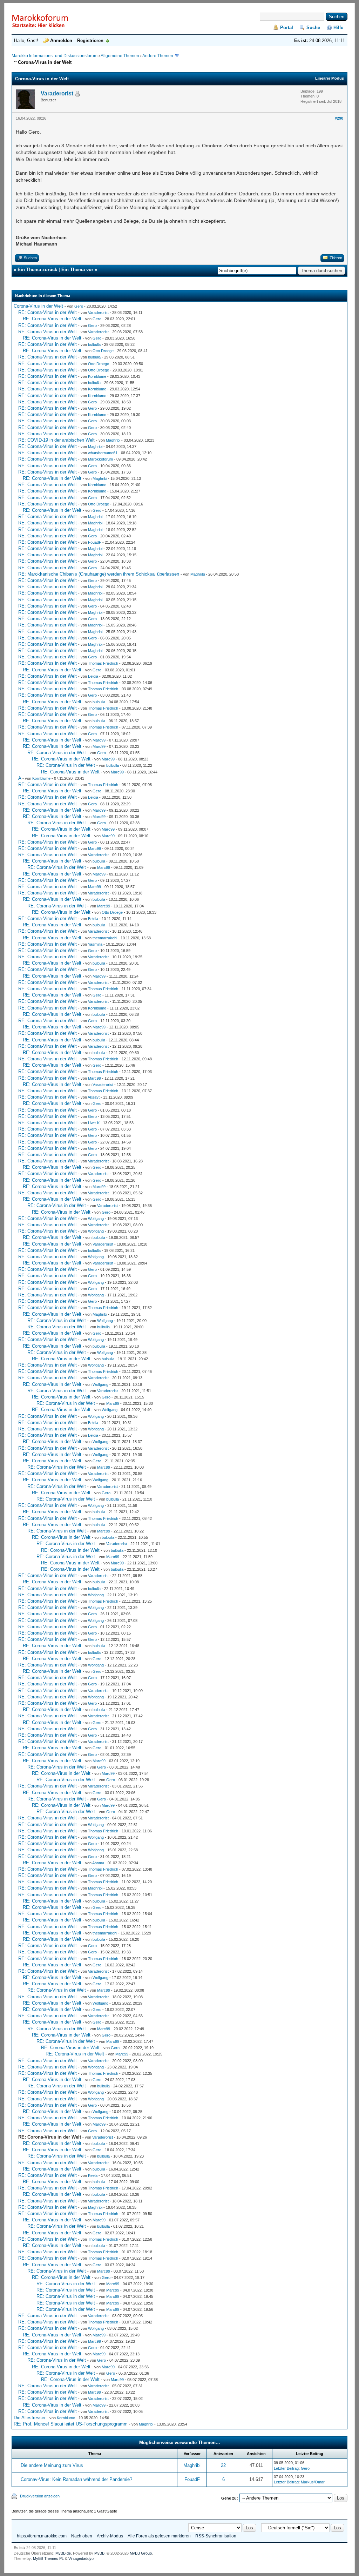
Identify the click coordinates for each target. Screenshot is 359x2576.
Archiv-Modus (110, 2536)
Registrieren (90, 41)
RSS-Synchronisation (216, 2536)
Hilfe (338, 28)
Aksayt (94, 1097)
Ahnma (98, 1863)
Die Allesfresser (30, 2418)
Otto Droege (103, 351)
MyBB (99, 2553)
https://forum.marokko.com (42, 2536)
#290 (339, 118)
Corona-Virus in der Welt (38, 306)
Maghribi (113, 440)
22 (223, 2465)
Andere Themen (158, 56)
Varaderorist (57, 93)
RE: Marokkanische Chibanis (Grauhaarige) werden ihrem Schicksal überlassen (99, 574)
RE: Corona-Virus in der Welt (48, 312)
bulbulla (94, 344)
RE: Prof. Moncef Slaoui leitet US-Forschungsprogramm (71, 2424)
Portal (287, 28)
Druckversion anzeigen (40, 2496)
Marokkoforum (100, 459)
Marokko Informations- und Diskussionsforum (55, 56)
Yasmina (95, 944)
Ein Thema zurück (37, 270)
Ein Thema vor (77, 270)
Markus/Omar (313, 2482)
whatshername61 (103, 453)
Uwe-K (94, 1123)
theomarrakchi (105, 938)
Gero (79, 306)
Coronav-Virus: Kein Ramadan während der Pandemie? (76, 2479)
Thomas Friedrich (103, 663)
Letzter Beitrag (286, 2468)
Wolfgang (96, 1219)
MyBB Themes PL (48, 2558)
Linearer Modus (330, 78)
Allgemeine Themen (120, 56)
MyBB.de (63, 2553)
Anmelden (61, 41)
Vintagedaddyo (81, 2558)
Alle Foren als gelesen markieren (159, 2536)
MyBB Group (141, 2553)
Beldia (93, 676)
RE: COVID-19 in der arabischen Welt (56, 440)
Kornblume (97, 376)
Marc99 (99, 740)
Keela (93, 2175)
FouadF (95, 542)
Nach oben (82, 2536)
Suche (313, 28)
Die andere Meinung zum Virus (52, 2465)
